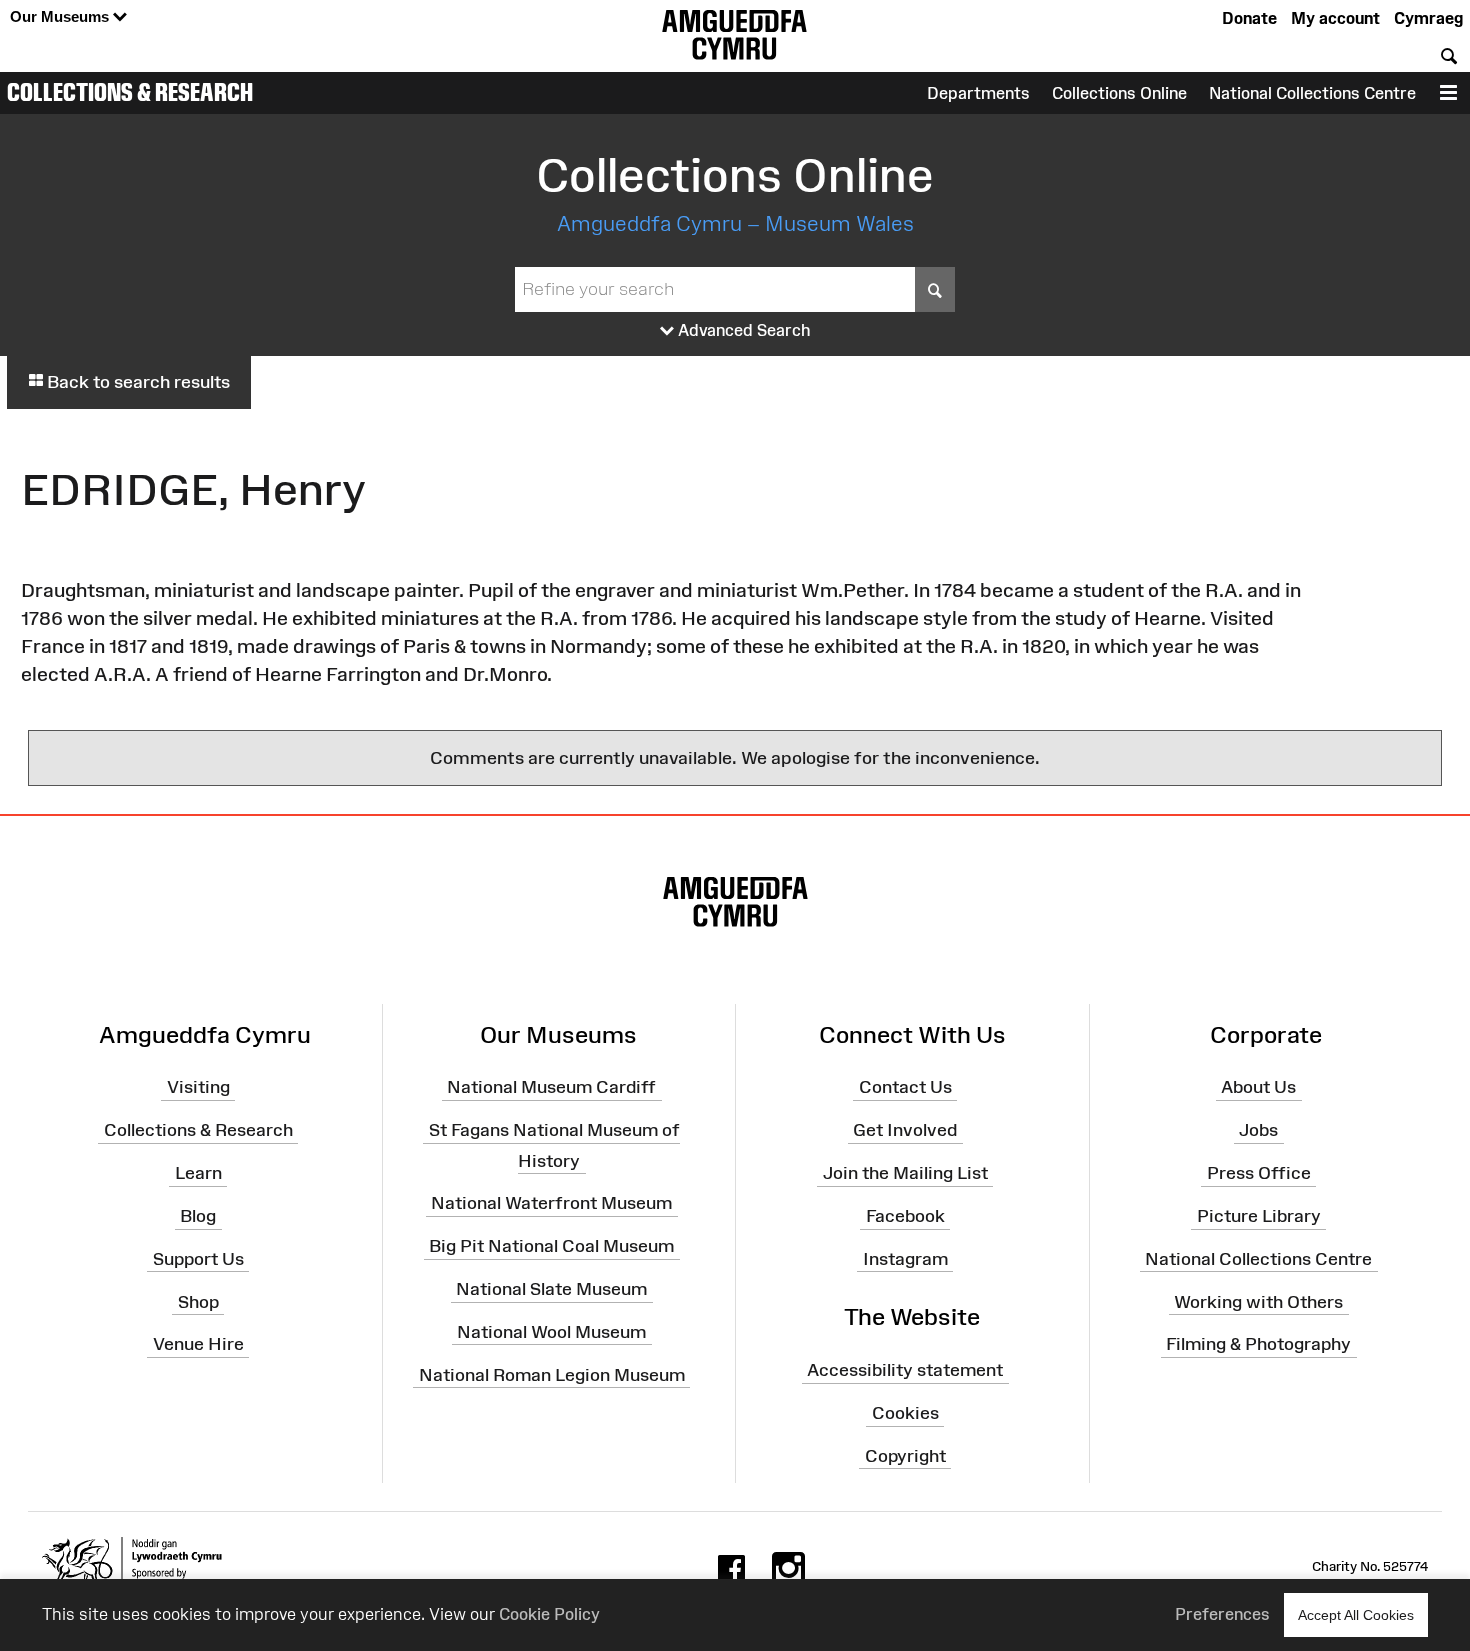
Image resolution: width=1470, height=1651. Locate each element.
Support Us (198, 1259)
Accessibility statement (905, 1370)
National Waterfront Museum (551, 1203)
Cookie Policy (549, 1614)
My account (1335, 18)
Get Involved (905, 1130)
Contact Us (905, 1087)
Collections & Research (130, 92)
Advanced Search (742, 330)
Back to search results (136, 382)
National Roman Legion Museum (552, 1374)
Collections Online (1119, 93)
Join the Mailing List (905, 1173)
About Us (1258, 1087)
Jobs (1258, 1130)
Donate (1249, 18)
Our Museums (61, 16)
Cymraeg (1428, 18)
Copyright (905, 1456)
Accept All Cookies (1356, 1615)
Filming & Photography (1258, 1344)
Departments (978, 93)
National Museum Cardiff (551, 1087)
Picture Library (1259, 1216)
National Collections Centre (1312, 93)
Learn (198, 1173)
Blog (198, 1216)
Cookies (905, 1413)
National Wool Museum (551, 1332)
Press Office (1259, 1173)
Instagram (905, 1259)
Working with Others (1258, 1301)
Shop (198, 1301)
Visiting (198, 1087)
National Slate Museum (551, 1289)
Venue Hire (198, 1344)
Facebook (905, 1216)
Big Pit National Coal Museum (551, 1246)
